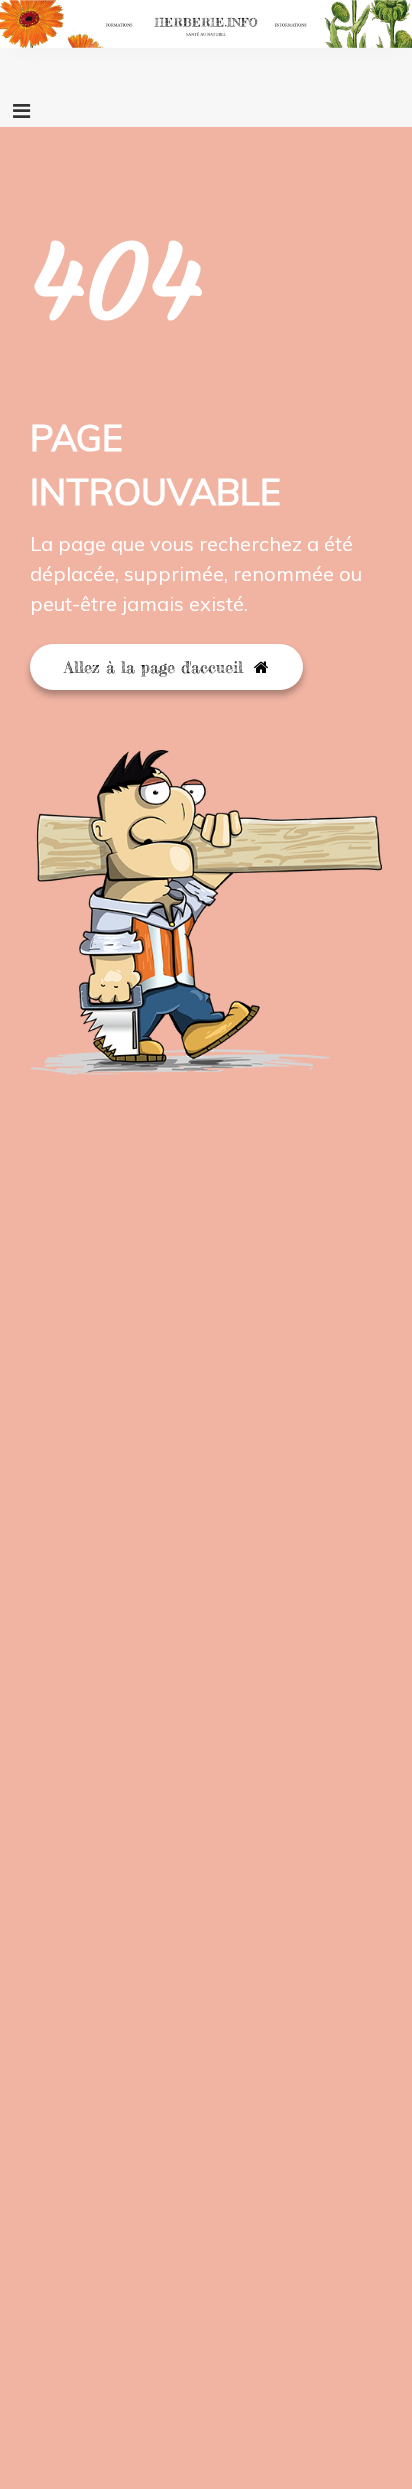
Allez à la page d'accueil (156, 667)
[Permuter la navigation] (21, 111)
